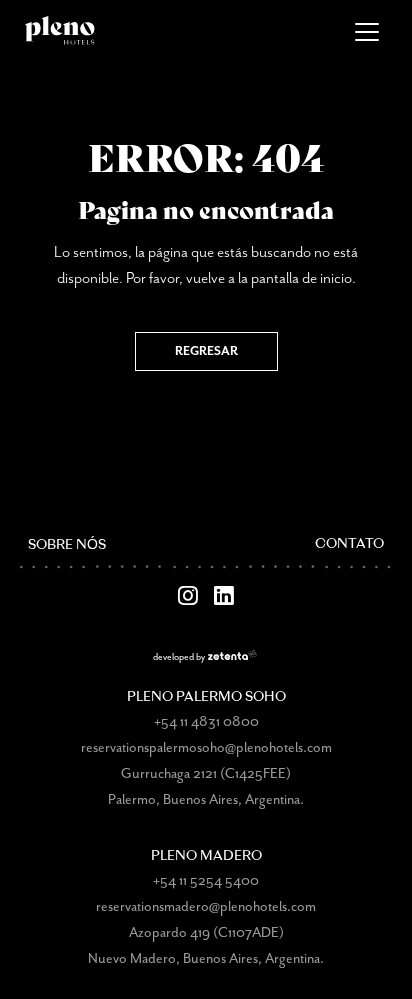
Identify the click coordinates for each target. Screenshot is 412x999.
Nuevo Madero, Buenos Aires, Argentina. (206, 959)
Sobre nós (67, 545)
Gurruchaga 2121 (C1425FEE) (206, 774)
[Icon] (188, 596)
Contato (349, 544)
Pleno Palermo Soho (206, 697)
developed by (179, 657)
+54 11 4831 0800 (206, 722)
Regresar (206, 351)
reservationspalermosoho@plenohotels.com (206, 748)
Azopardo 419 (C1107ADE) (206, 933)
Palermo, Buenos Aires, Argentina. (206, 800)
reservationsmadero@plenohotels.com (206, 907)
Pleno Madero (206, 856)
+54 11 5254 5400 (206, 881)
